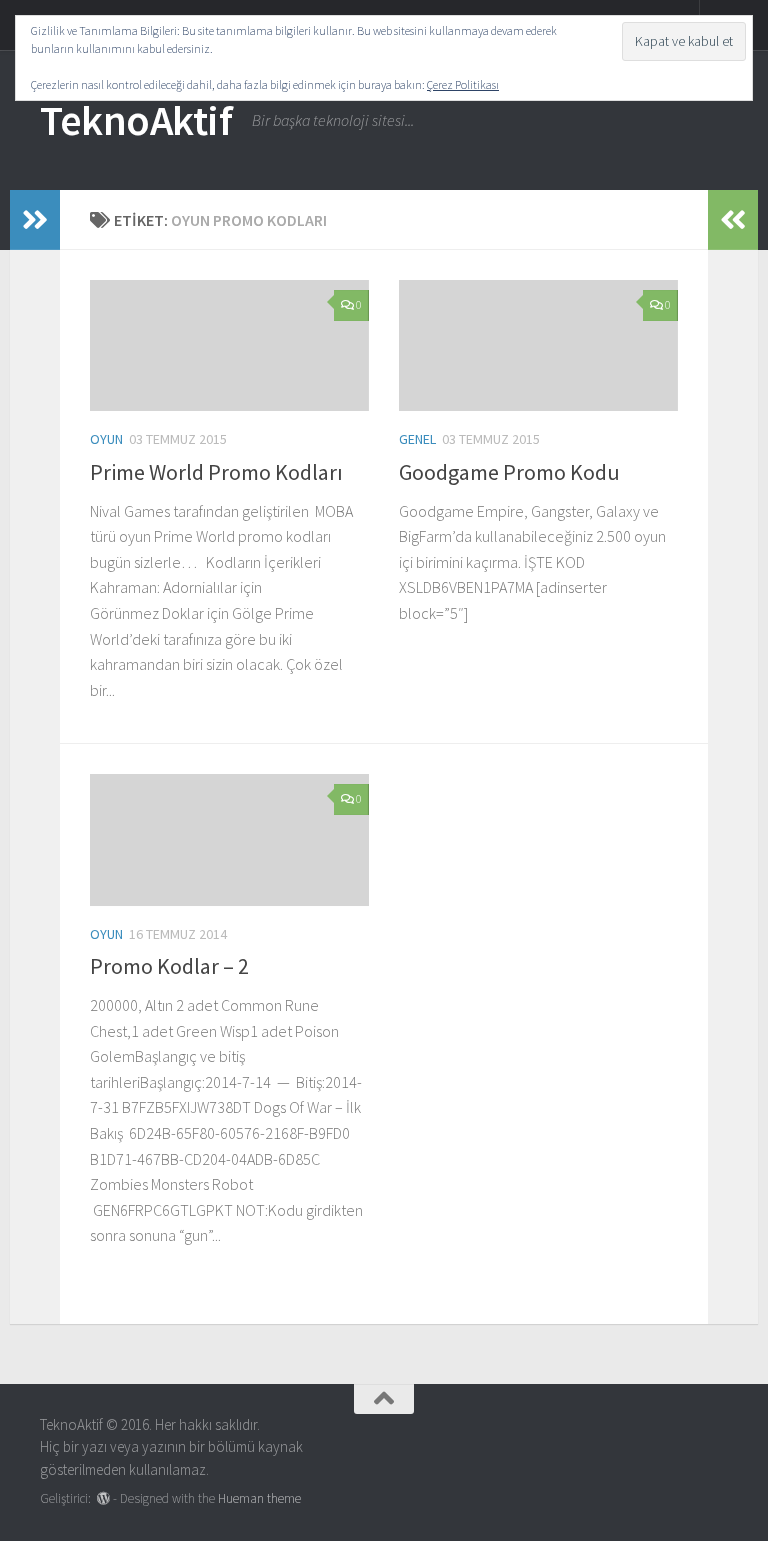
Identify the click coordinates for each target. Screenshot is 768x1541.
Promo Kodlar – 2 (169, 966)
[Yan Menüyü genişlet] (35, 220)
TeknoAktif (136, 120)
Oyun (106, 439)
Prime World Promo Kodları (216, 472)
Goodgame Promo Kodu (509, 472)
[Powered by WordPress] (103, 1498)
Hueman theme (259, 1498)
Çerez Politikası (463, 84)
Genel (417, 439)
